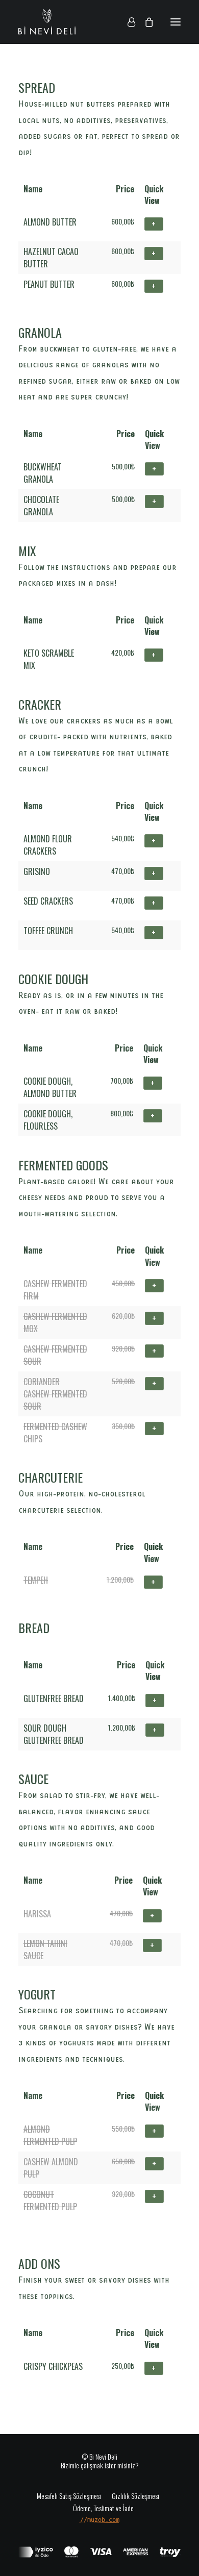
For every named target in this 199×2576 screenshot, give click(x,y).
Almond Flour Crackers (48, 845)
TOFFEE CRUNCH (48, 931)
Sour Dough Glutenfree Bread (54, 1734)
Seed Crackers (48, 901)
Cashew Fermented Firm (55, 1290)
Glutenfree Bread (54, 1698)
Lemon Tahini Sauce (45, 1949)
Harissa (37, 1914)
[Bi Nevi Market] (47, 22)
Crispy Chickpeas (53, 2366)
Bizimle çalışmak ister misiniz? (100, 2465)
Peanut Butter (49, 284)
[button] (176, 22)
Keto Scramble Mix (49, 659)
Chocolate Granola (41, 506)
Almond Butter (50, 222)
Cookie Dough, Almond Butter (50, 1087)
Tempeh (36, 1580)
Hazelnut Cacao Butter (51, 258)
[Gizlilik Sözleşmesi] (134, 2495)
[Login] (127, 22)
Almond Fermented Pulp (50, 2135)
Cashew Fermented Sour (55, 1355)
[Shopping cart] (144, 22)
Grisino (37, 871)
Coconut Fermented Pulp (50, 2200)
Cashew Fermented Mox (55, 1322)
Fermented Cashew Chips (55, 1433)
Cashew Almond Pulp (51, 2168)
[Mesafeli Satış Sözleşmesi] (71, 2495)
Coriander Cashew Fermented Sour (55, 1394)
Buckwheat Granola (43, 473)
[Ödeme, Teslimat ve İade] (100, 2508)
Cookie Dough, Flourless (48, 1120)
